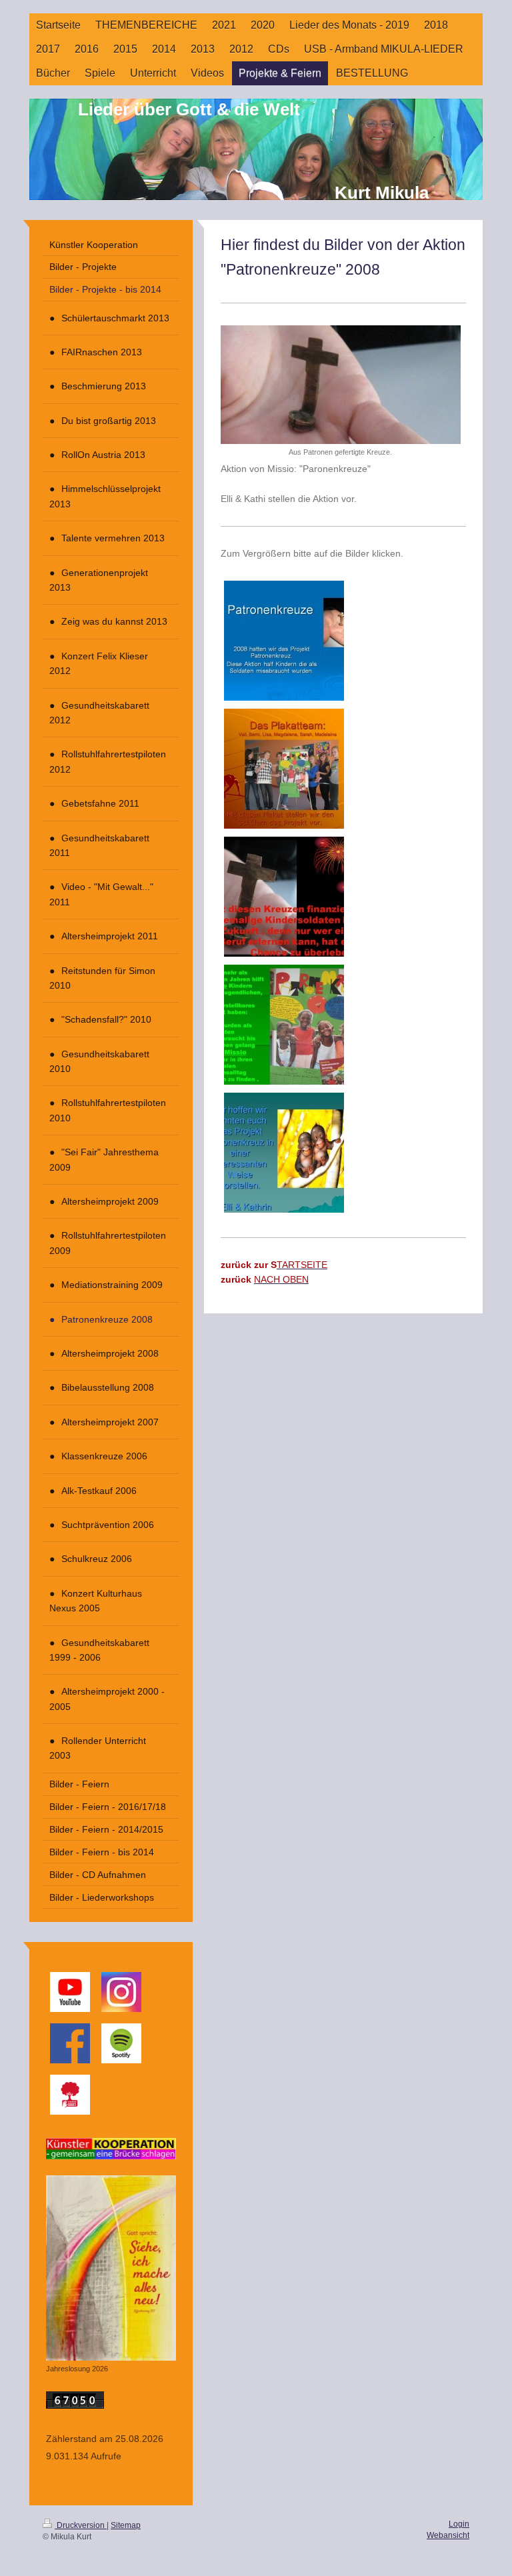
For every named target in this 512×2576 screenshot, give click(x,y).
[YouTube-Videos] (70, 1992)
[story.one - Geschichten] (70, 2095)
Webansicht (448, 2535)
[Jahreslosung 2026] (111, 2268)
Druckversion (81, 2525)
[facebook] (70, 2043)
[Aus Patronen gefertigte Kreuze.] (341, 385)
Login (459, 2524)
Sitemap (126, 2525)
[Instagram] (121, 1992)
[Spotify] (121, 2043)
